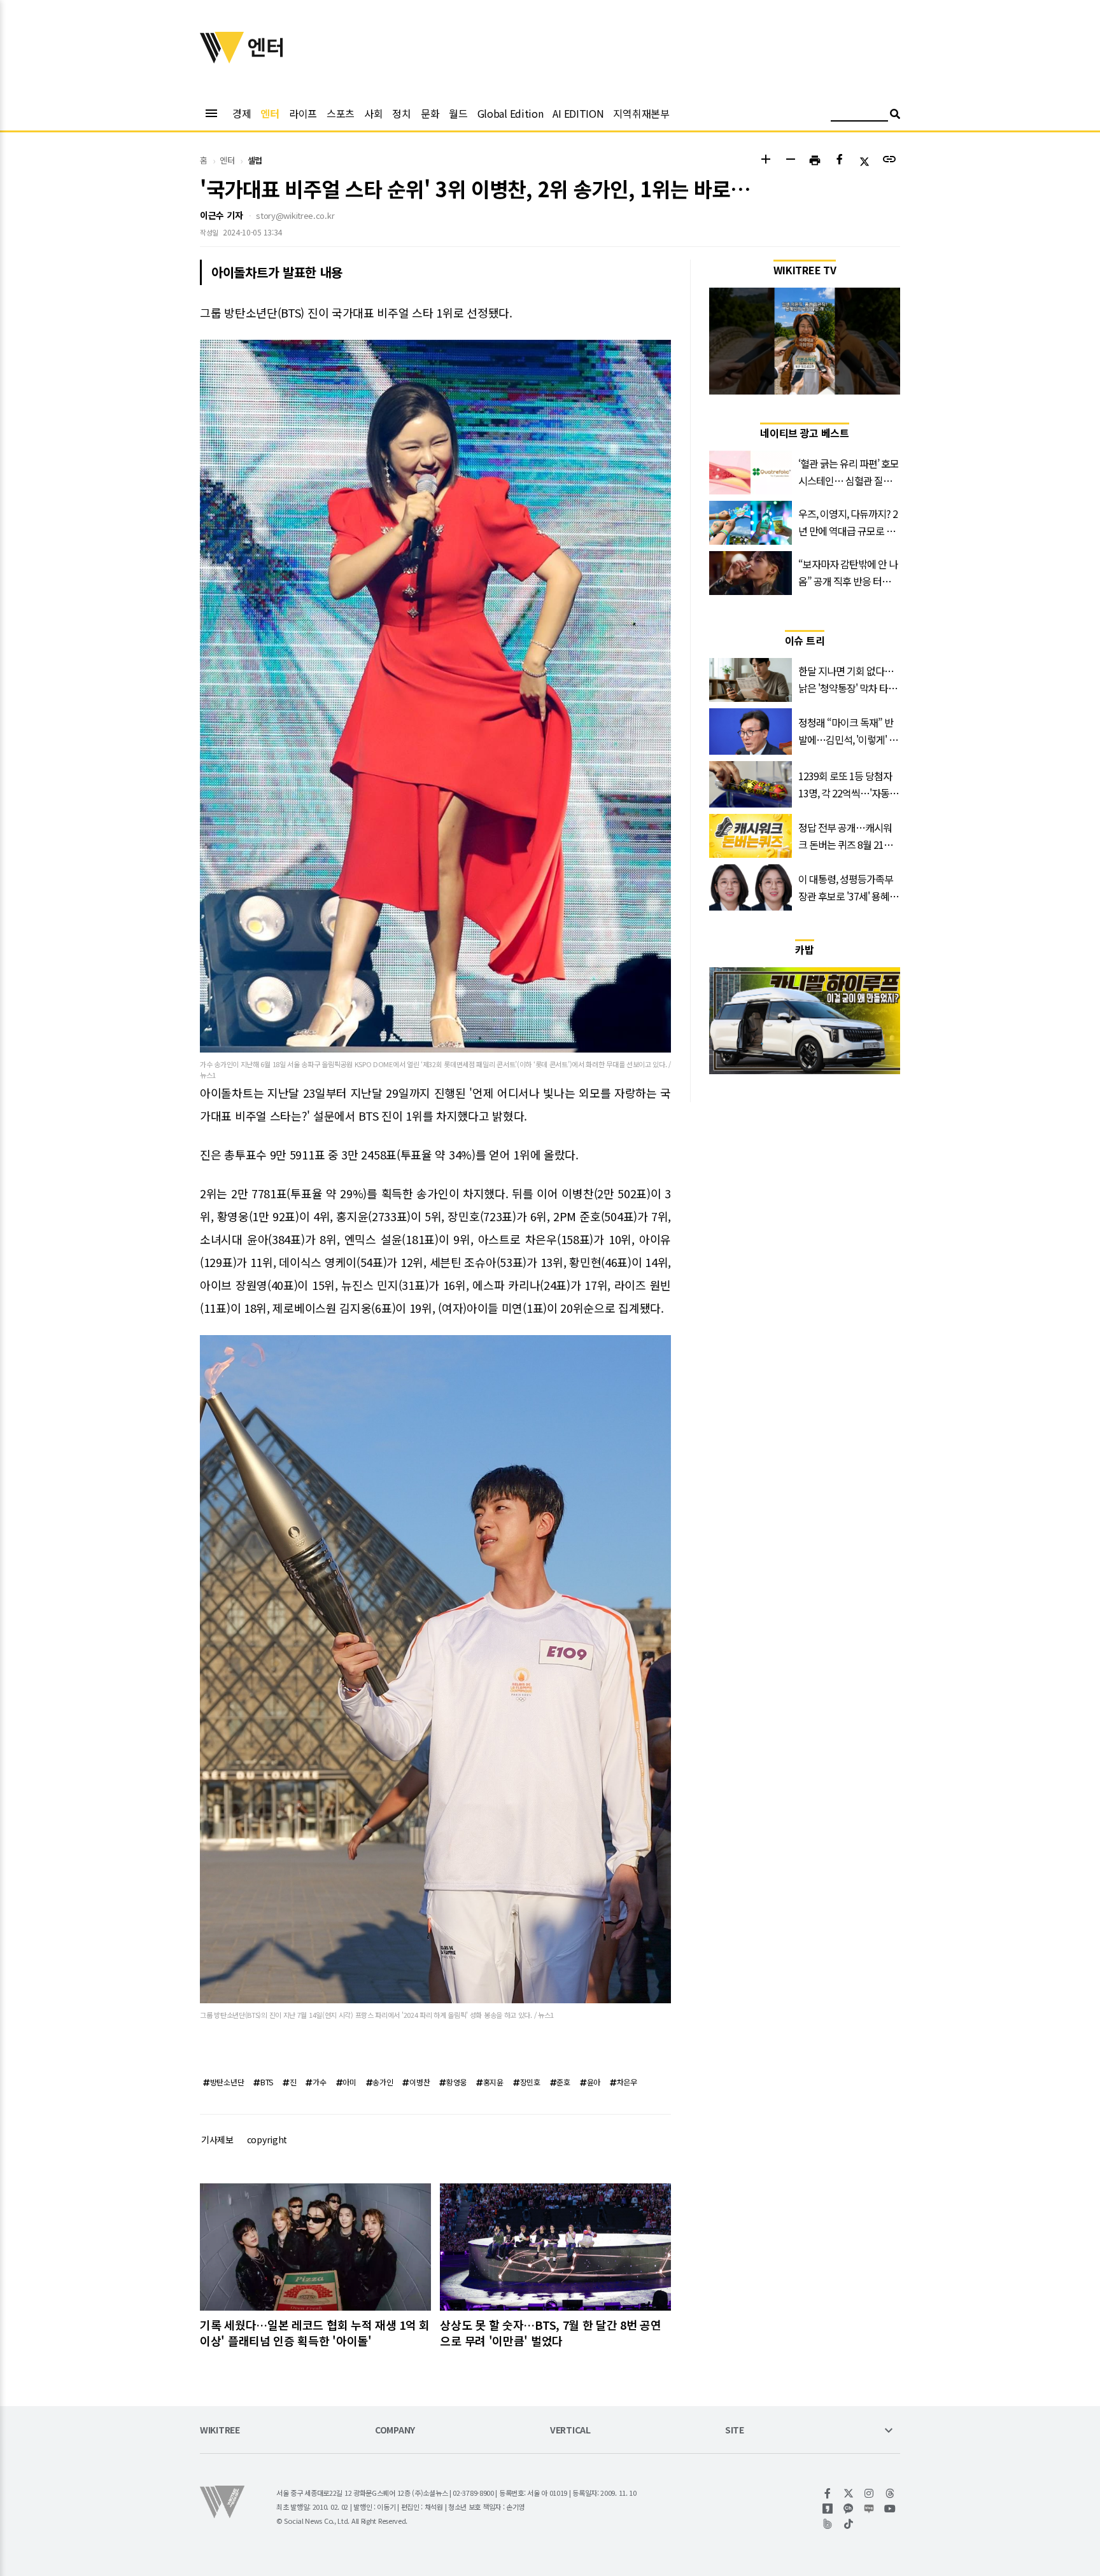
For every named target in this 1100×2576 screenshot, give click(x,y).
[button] (765, 161)
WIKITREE (220, 2431)
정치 (401, 113)
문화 (430, 113)
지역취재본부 (641, 113)
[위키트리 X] (849, 2493)
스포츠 (341, 113)
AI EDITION (578, 113)
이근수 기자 (221, 215)
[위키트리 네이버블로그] (869, 2509)
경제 (242, 113)
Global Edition (511, 113)
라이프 (303, 113)
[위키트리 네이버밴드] (828, 2524)
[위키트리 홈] (222, 59)
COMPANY (395, 2431)
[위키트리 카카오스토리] (828, 2509)
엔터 (270, 113)
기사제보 (217, 2139)
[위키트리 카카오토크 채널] (849, 2509)
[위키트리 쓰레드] (890, 2493)
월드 (458, 113)
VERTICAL (570, 2431)
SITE (735, 2431)
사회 (373, 113)
